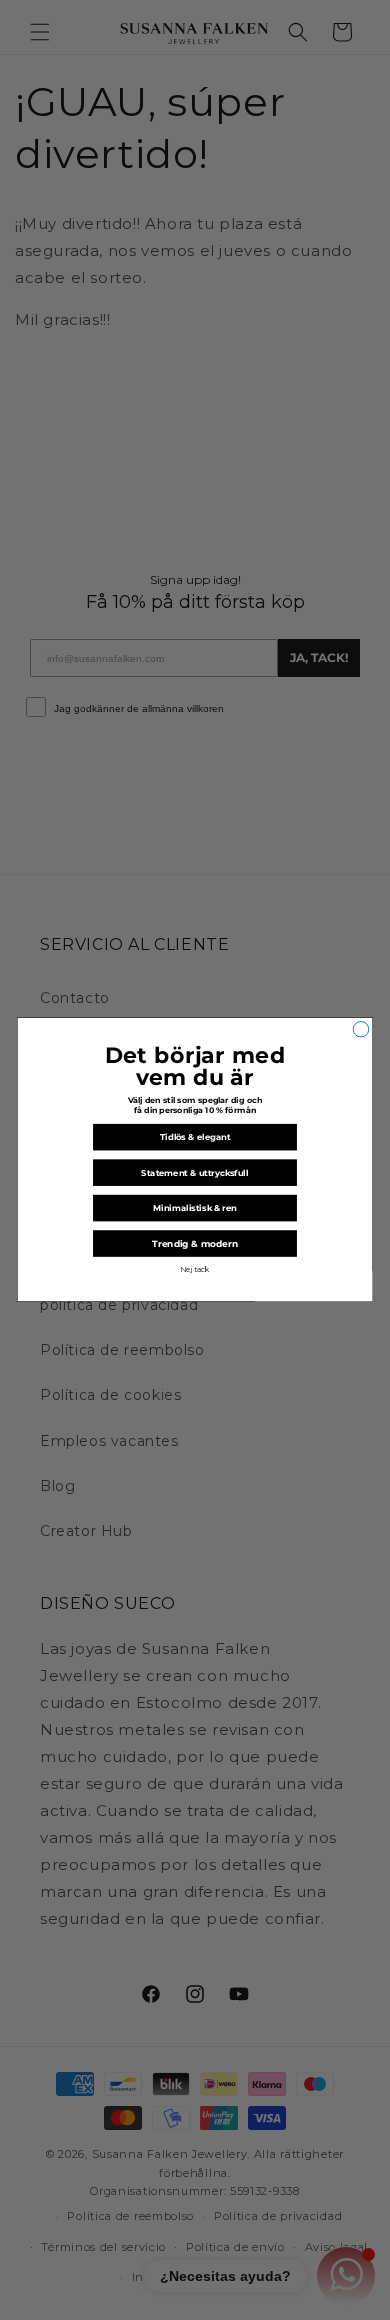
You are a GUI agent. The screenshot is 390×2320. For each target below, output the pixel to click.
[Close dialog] (361, 1030)
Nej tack (194, 1270)
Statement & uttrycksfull (194, 1173)
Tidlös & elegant (195, 1138)
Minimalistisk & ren (195, 1208)
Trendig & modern (195, 1244)
